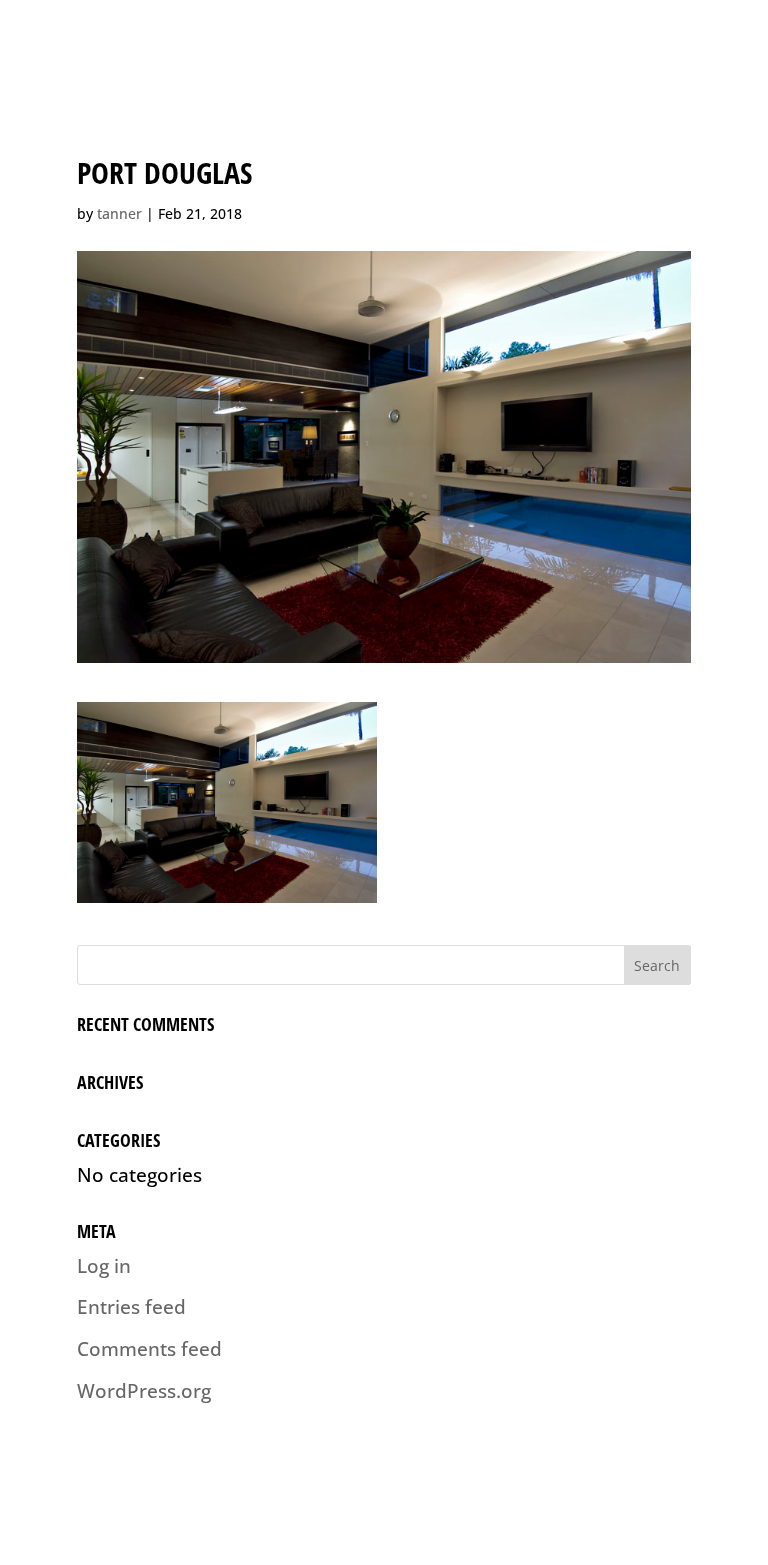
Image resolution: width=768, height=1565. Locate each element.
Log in (104, 1266)
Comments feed (149, 1349)
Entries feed (131, 1307)
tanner (119, 213)
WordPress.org (144, 1391)
